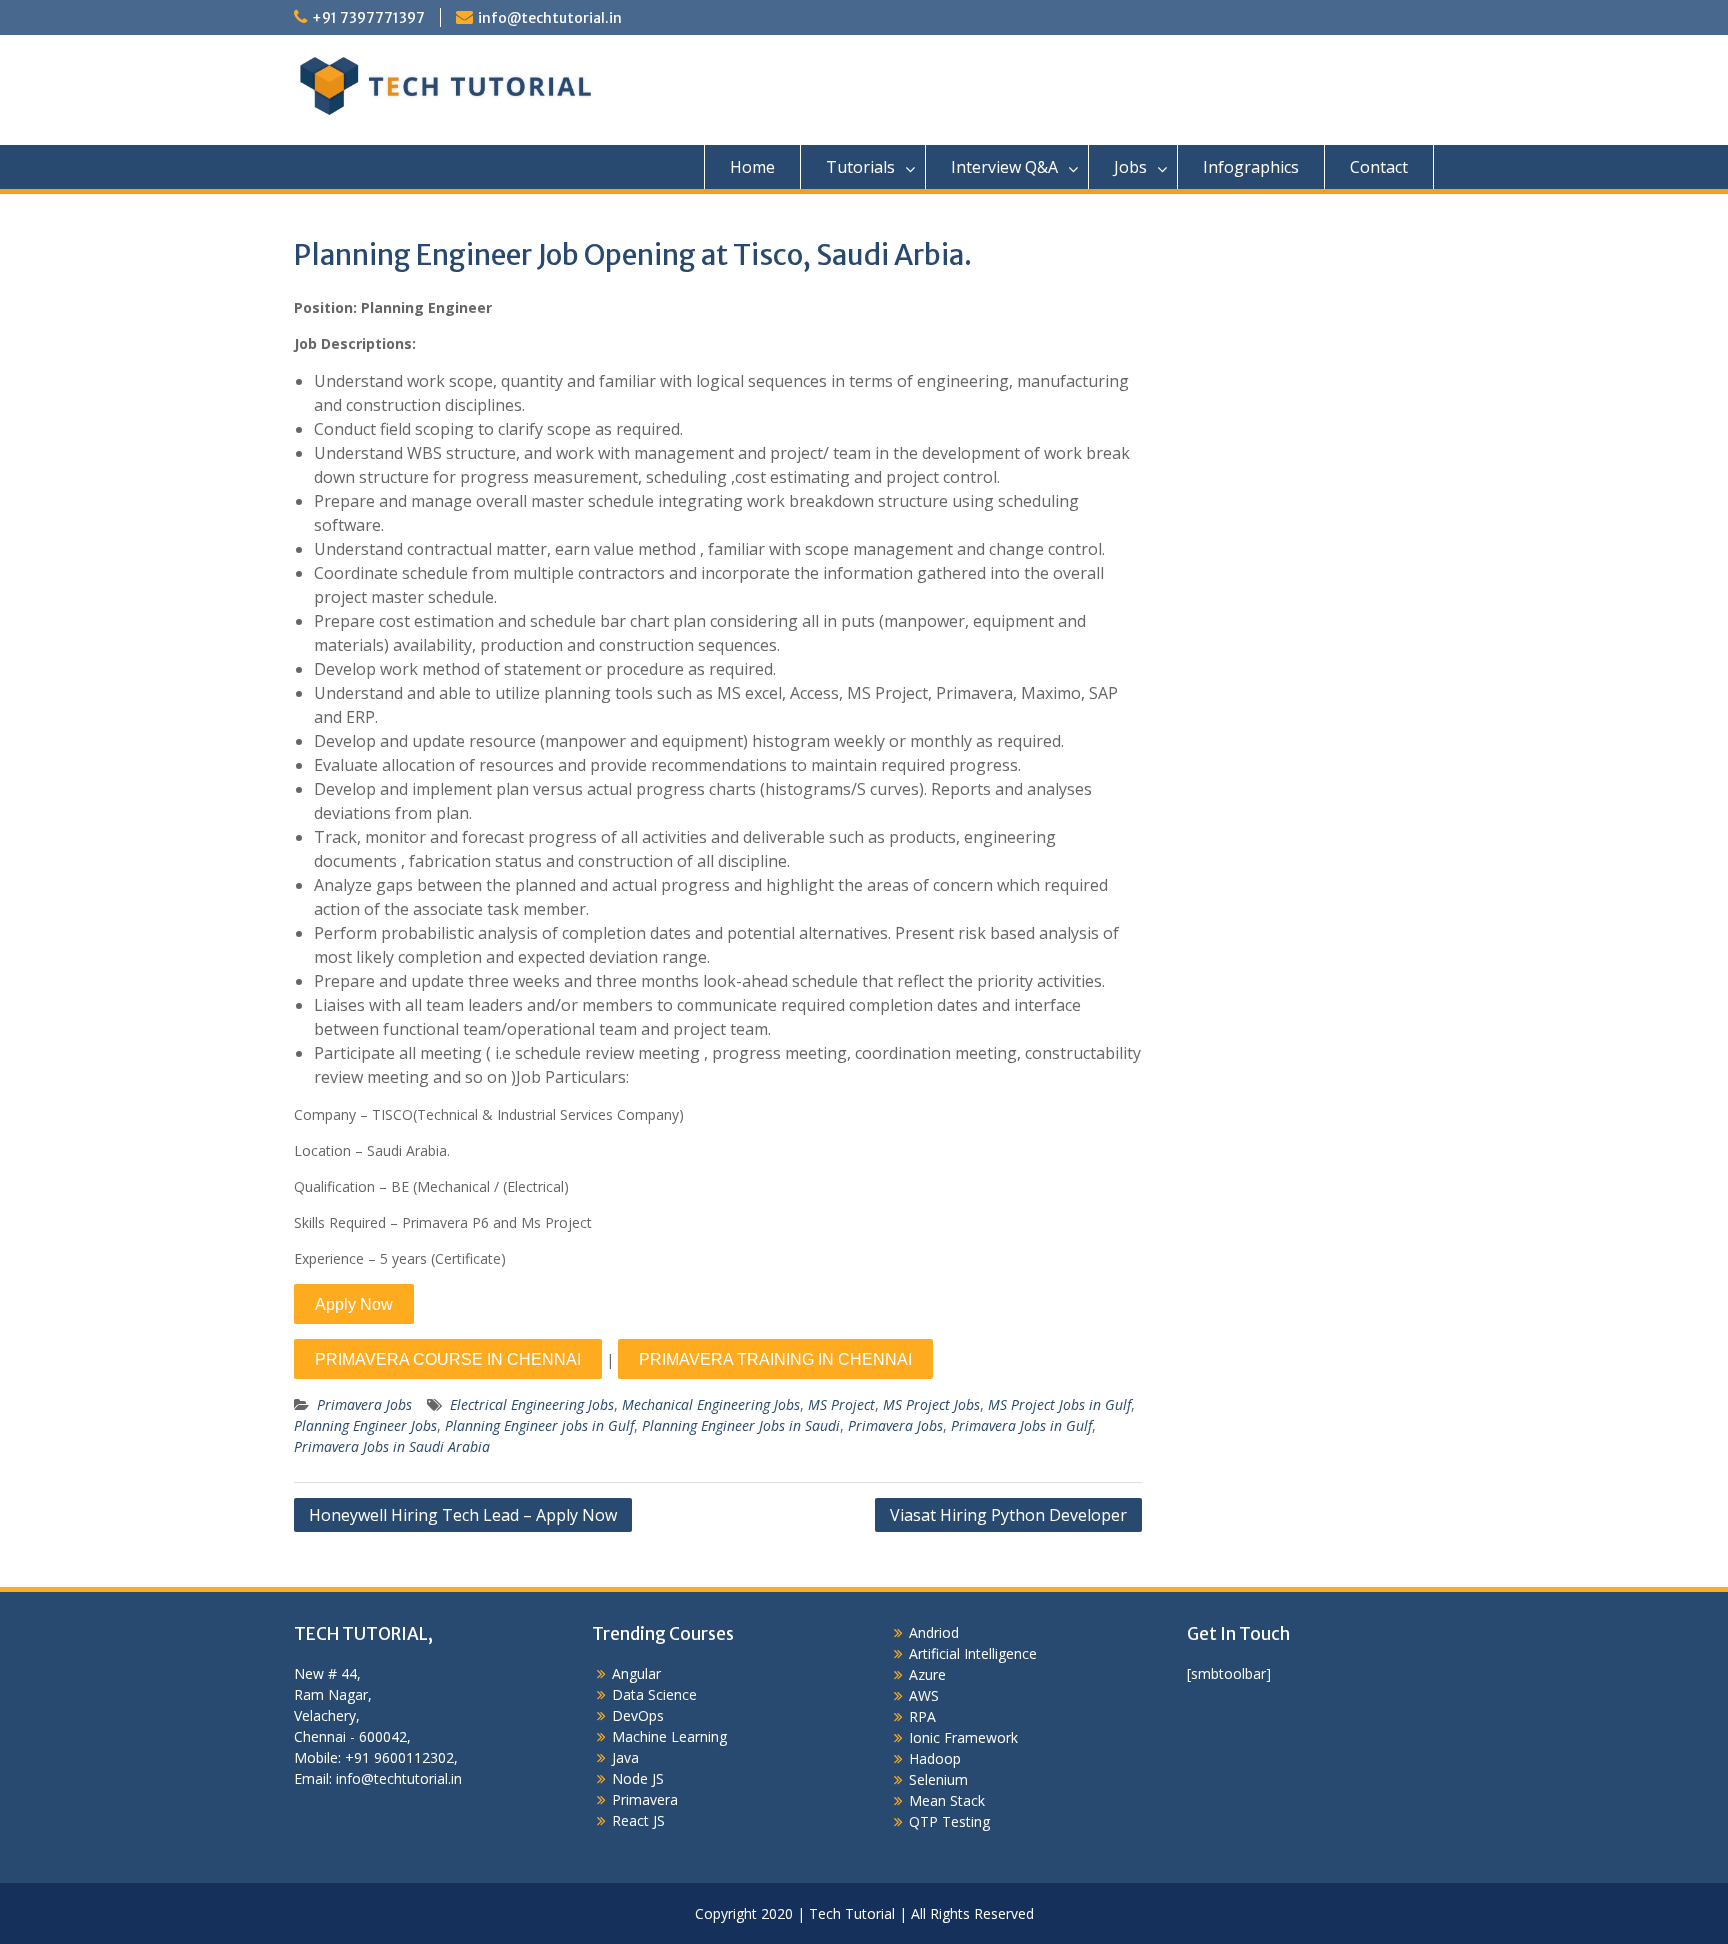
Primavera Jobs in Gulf (1021, 1425)
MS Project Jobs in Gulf (1059, 1404)
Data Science (654, 1694)
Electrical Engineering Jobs (532, 1404)
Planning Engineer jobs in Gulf (539, 1425)
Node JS (638, 1778)
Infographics (1251, 167)
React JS (638, 1820)
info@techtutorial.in (550, 18)
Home (752, 167)
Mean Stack (947, 1800)
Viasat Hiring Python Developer (1008, 1515)
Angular (636, 1673)
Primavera (645, 1799)
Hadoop (935, 1758)
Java (625, 1757)
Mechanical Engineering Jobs (711, 1404)
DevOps (638, 1715)
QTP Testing (949, 1821)
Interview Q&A (1004, 167)
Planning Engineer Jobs (365, 1425)
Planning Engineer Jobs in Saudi (741, 1425)
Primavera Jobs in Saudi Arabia (392, 1446)
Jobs (1130, 167)
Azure (927, 1674)
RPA (922, 1716)
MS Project (841, 1404)
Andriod (934, 1632)
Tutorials (860, 167)
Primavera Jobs (364, 1404)
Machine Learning (669, 1736)
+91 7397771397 (368, 18)
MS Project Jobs (931, 1404)
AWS (924, 1695)
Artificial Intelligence (973, 1653)
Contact (1379, 167)
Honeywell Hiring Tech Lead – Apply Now (463, 1515)
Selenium (938, 1779)
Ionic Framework (963, 1737)
